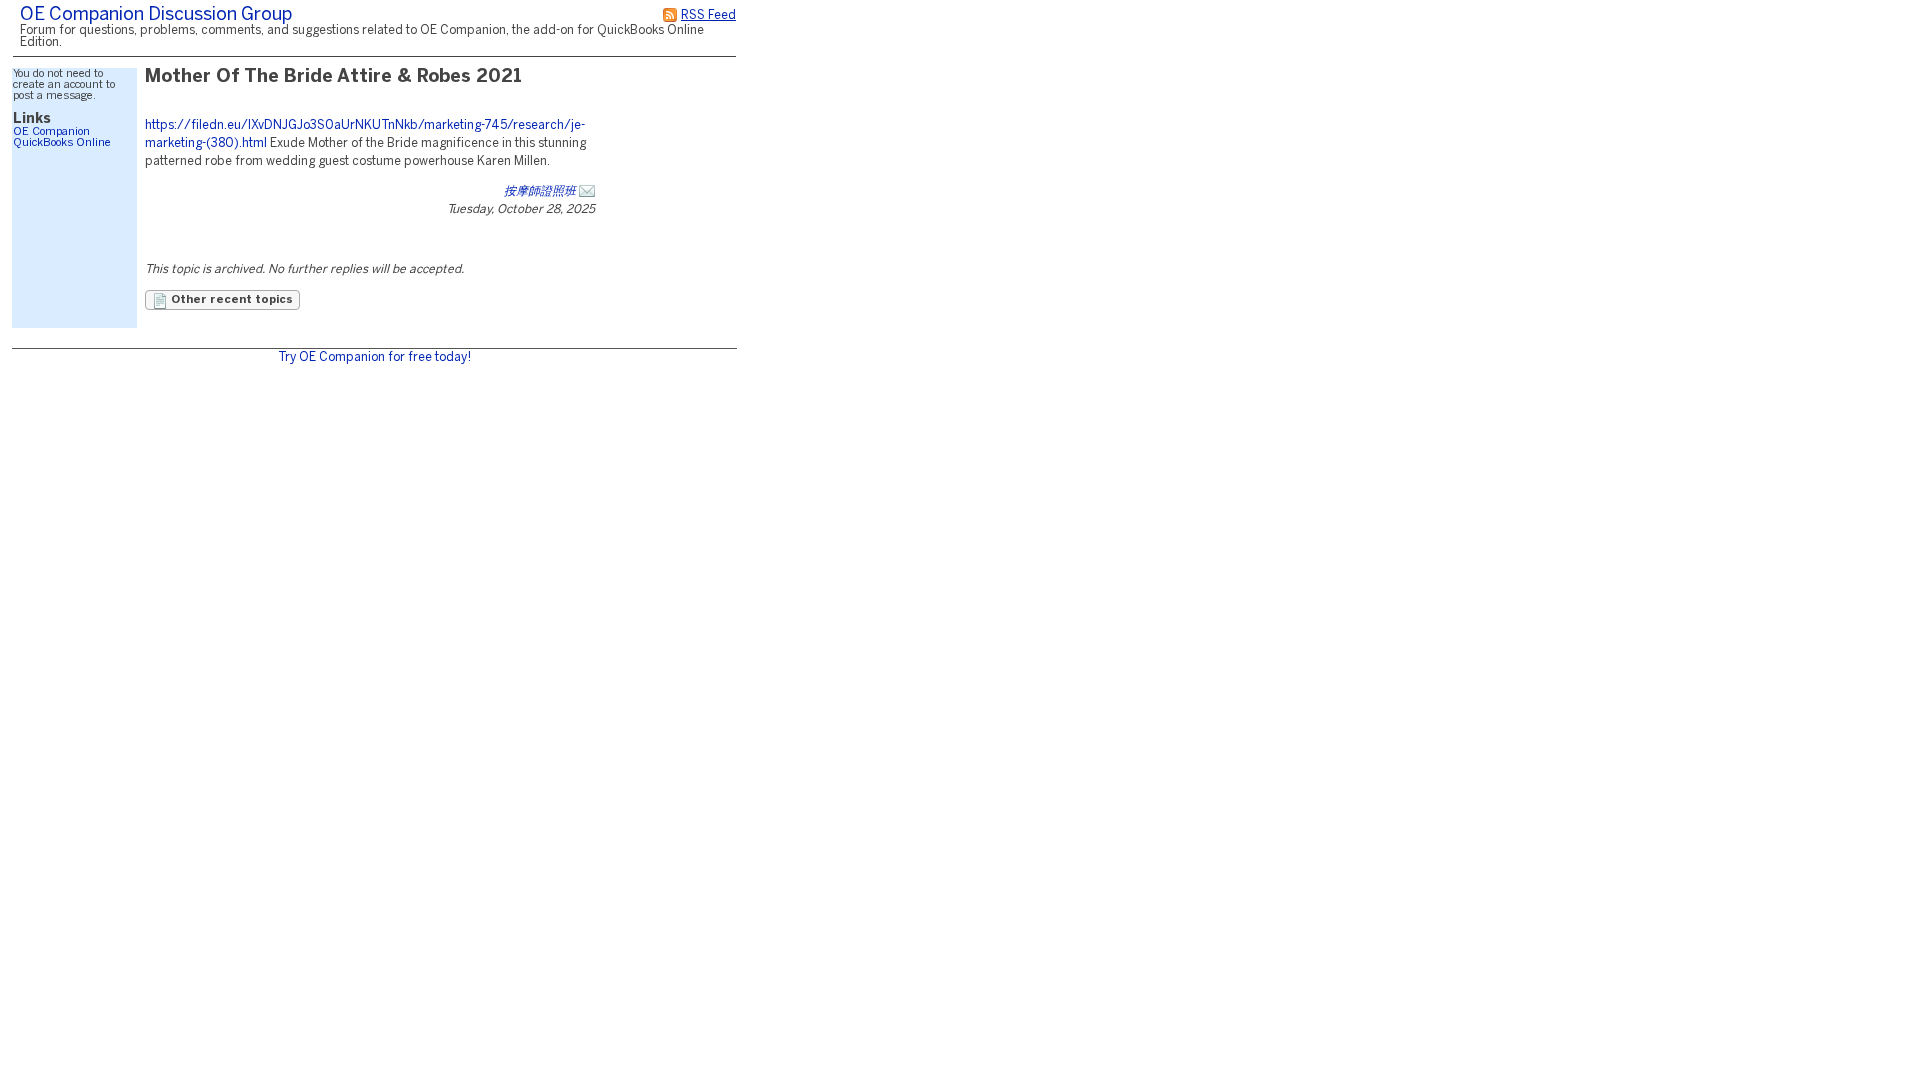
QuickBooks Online (62, 143)
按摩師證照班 (540, 191)
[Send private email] (587, 191)
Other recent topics (230, 300)
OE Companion (51, 132)
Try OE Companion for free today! (374, 357)
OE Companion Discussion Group (156, 15)
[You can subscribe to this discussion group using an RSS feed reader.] (670, 15)
